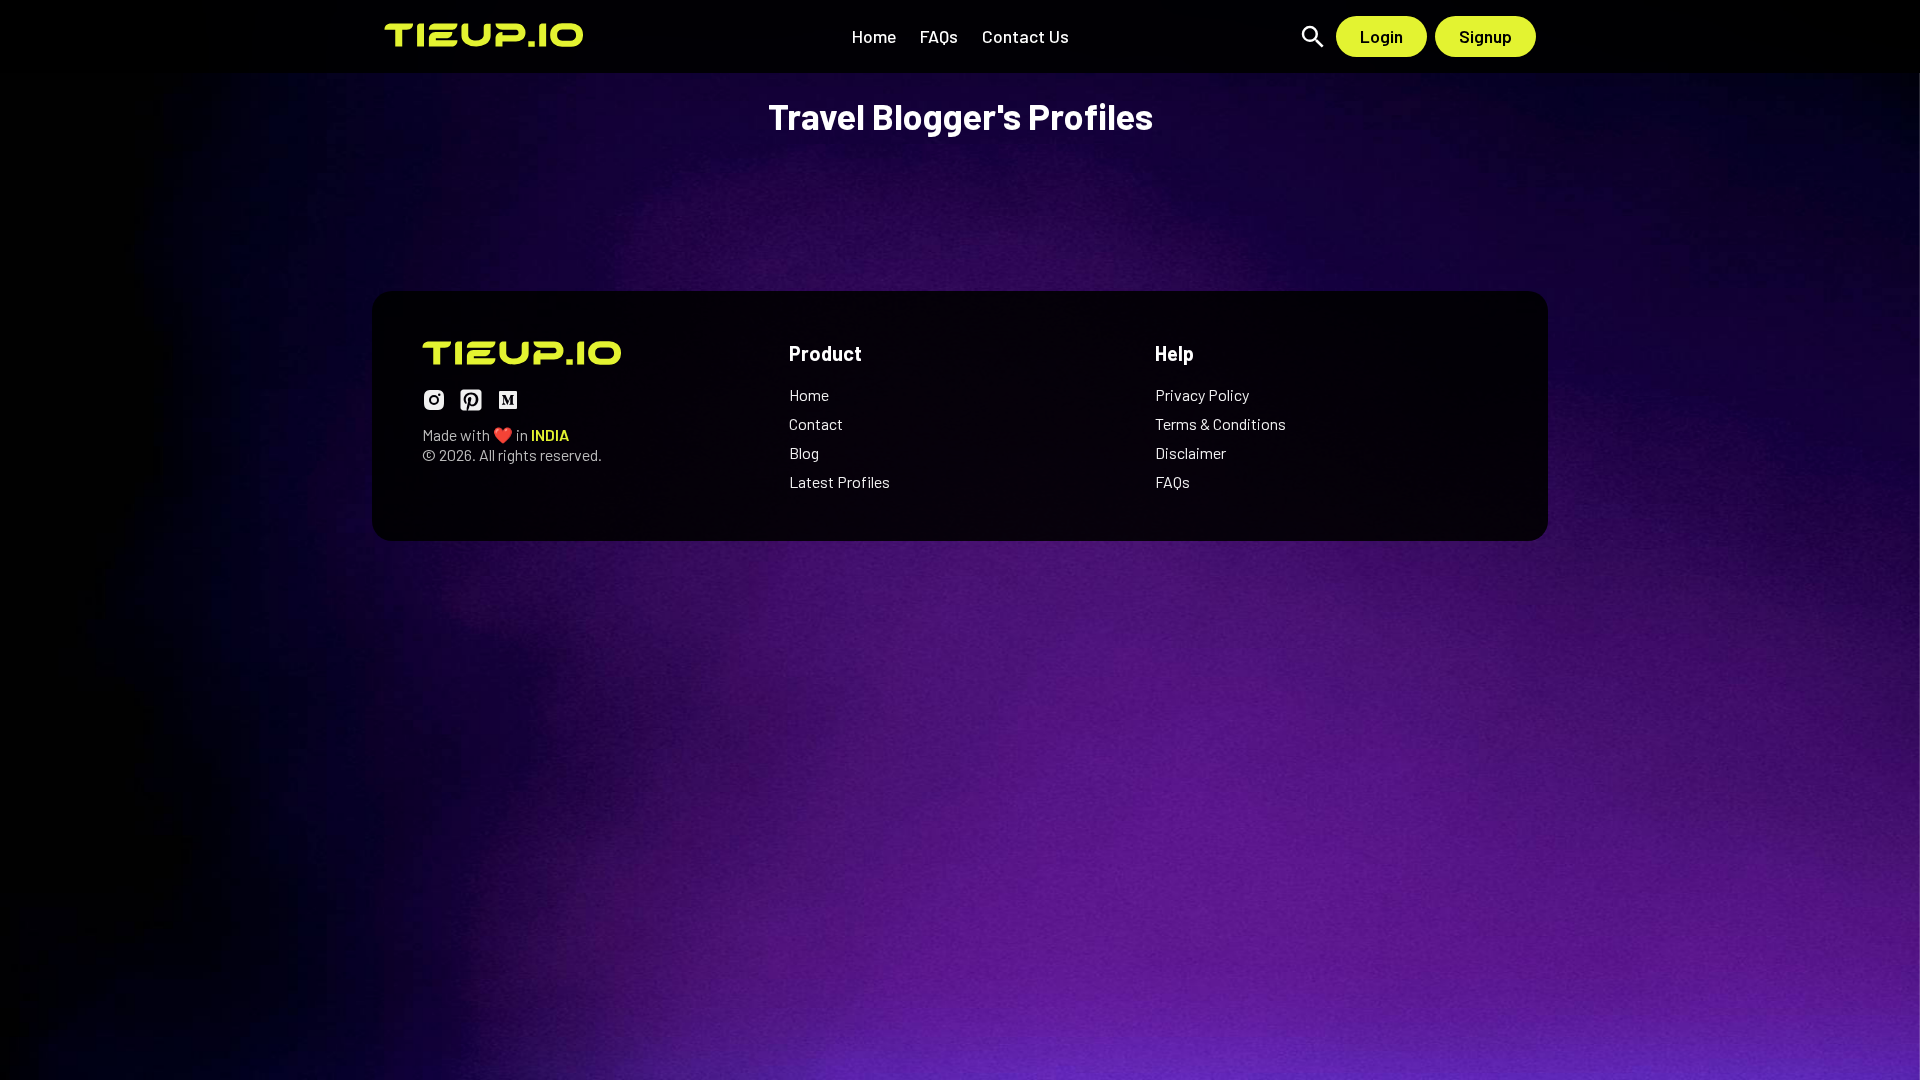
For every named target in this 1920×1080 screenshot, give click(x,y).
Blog (804, 452)
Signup (1485, 36)
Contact (816, 423)
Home (874, 36)
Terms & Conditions (1220, 423)
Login (1381, 36)
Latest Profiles (839, 481)
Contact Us (1025, 36)
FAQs (939, 36)
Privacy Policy (1202, 394)
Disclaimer (1190, 452)
